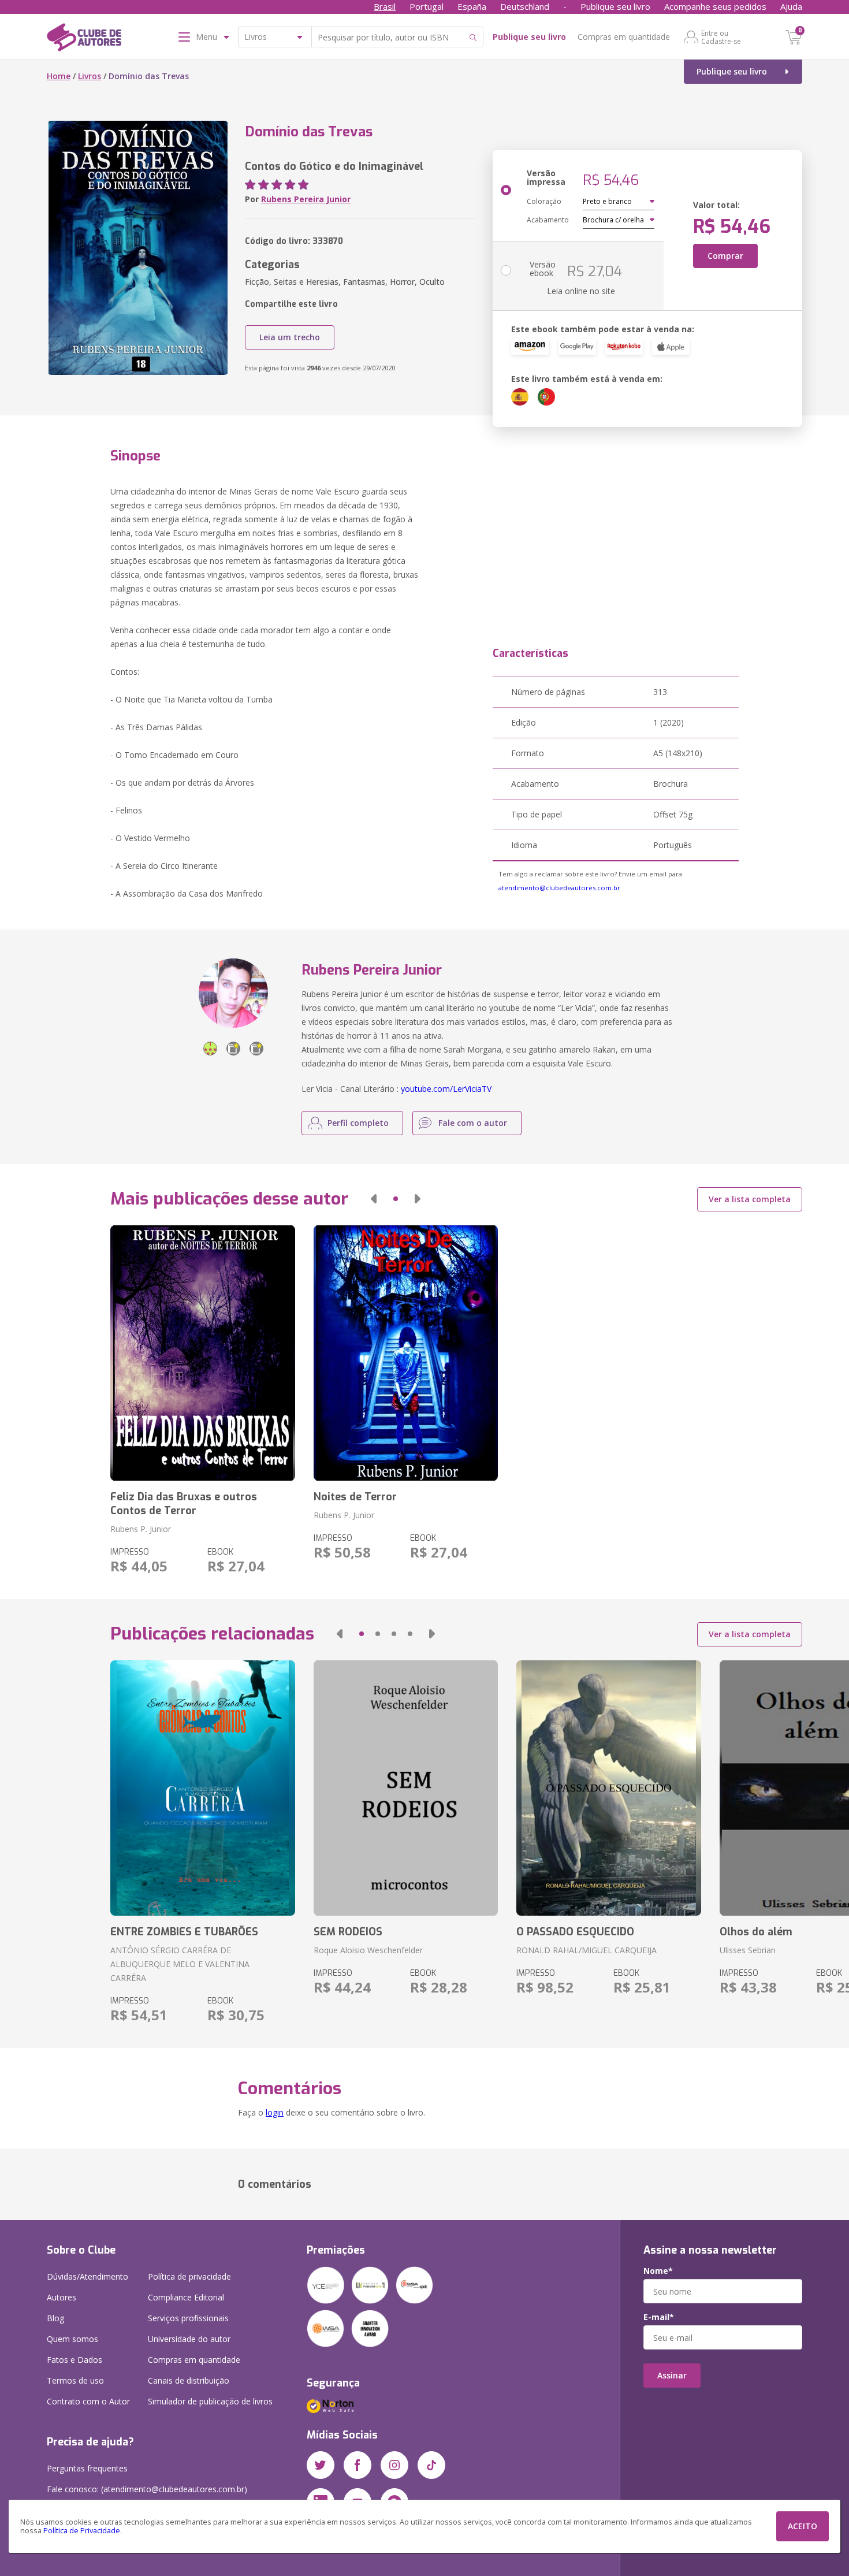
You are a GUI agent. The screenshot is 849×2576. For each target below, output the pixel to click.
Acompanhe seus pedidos (715, 6)
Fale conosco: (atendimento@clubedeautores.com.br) (147, 2489)
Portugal (427, 6)
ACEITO (803, 2526)
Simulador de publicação (210, 2401)
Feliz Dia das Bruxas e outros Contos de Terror (184, 1504)
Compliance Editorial (186, 2297)
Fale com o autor (473, 1123)
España (472, 6)
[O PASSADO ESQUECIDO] (608, 1788)
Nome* (658, 2271)
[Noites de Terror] (406, 1353)
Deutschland (525, 6)
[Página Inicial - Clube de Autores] (84, 39)
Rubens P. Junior (141, 1529)
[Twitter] (321, 2465)
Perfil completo (358, 1123)
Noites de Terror (355, 1497)
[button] (374, 1199)
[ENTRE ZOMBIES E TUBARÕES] (202, 1788)
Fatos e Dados (75, 2360)
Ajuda (791, 6)
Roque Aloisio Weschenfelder (368, 1950)
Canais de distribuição (189, 2380)
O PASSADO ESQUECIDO (575, 1932)
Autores (62, 2297)
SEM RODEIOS (348, 1932)
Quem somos (72, 2339)
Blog (55, 2318)
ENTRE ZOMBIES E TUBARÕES (184, 1932)
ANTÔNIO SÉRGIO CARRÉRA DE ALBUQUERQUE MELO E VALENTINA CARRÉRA (180, 1964)
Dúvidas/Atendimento (87, 2276)
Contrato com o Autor (88, 2401)
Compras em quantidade (624, 37)
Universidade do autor (189, 2339)
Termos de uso (75, 2380)
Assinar (672, 2375)
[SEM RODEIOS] (406, 1788)
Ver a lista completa (750, 1199)
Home (59, 76)
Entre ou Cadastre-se (721, 37)
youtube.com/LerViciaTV (446, 1089)
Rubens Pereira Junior (306, 199)
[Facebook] (358, 2465)
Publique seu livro (615, 6)
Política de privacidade (189, 2276)
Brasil (385, 6)
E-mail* (659, 2317)
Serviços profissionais (188, 2318)
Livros (90, 76)
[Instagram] (394, 2465)
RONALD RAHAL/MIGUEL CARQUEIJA (587, 1950)
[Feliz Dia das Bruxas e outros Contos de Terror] (202, 1353)
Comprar (725, 256)
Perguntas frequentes (87, 2468)
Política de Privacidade (82, 2531)
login (275, 2112)
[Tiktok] (431, 2465)
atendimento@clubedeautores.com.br (559, 888)
